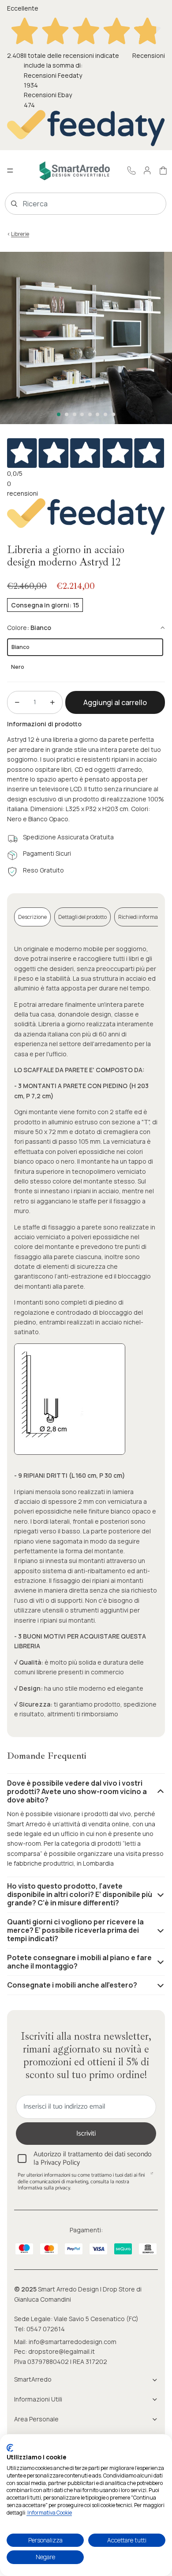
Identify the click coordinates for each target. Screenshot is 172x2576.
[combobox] (73, 204)
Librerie (20, 234)
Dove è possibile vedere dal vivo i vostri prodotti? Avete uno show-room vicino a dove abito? (77, 1791)
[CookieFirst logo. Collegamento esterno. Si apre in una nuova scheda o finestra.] (10, 2448)
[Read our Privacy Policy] (152, 2176)
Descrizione (32, 917)
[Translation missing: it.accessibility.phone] (131, 171)
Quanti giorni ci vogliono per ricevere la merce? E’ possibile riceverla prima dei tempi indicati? (75, 1930)
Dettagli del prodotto (82, 917)
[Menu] (10, 171)
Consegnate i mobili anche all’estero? (72, 1985)
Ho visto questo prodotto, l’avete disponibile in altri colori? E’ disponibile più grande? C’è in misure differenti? (80, 1894)
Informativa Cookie (49, 2513)
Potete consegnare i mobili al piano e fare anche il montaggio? (79, 1962)
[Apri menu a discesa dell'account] (147, 171)
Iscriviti (86, 2134)
